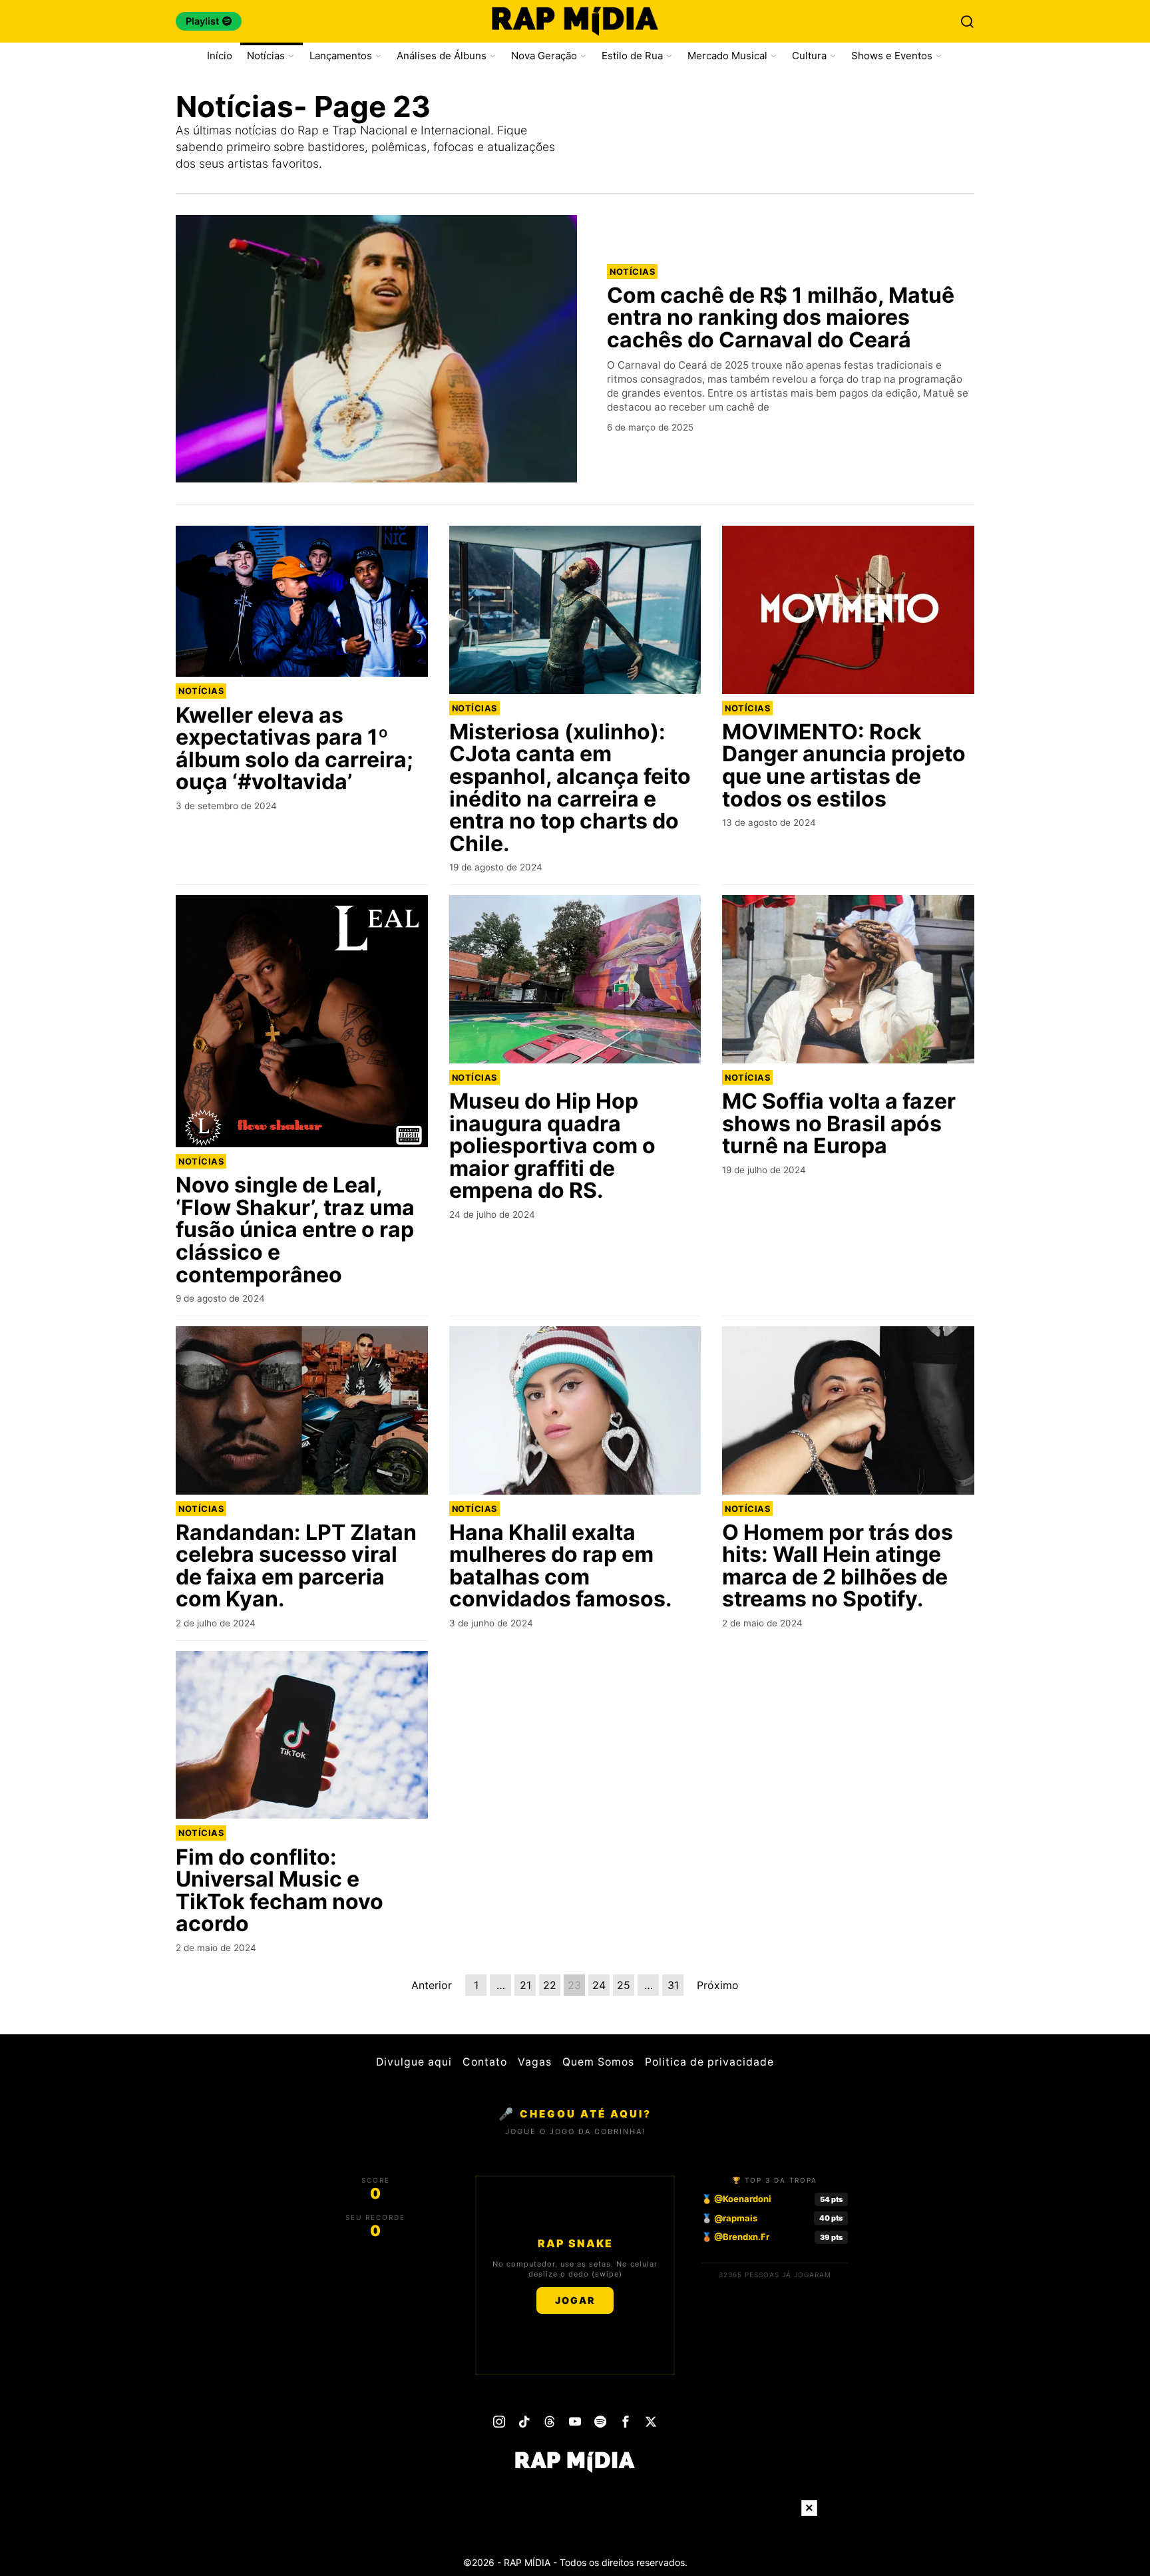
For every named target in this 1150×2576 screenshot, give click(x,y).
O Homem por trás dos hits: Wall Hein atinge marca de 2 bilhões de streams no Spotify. (838, 1566)
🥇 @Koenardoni (736, 2199)
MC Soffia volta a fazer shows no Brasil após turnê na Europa (839, 1124)
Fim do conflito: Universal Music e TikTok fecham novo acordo (280, 1891)
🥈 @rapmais (729, 2218)
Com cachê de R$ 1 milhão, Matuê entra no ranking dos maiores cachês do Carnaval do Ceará (781, 318)
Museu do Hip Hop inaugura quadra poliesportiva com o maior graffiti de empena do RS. (552, 1146)
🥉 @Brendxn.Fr (735, 2237)
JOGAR (575, 2300)
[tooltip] (499, 2422)
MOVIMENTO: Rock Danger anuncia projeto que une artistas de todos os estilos (844, 765)
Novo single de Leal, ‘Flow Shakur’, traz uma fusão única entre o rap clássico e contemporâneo (295, 1230)
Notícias (632, 272)
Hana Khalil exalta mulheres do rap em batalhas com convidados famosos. (561, 1566)
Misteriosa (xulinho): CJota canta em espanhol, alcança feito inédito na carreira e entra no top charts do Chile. (570, 788)
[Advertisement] (575, 2546)
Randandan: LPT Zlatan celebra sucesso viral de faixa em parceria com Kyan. (296, 1566)
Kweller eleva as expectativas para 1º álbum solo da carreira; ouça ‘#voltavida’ (294, 749)
